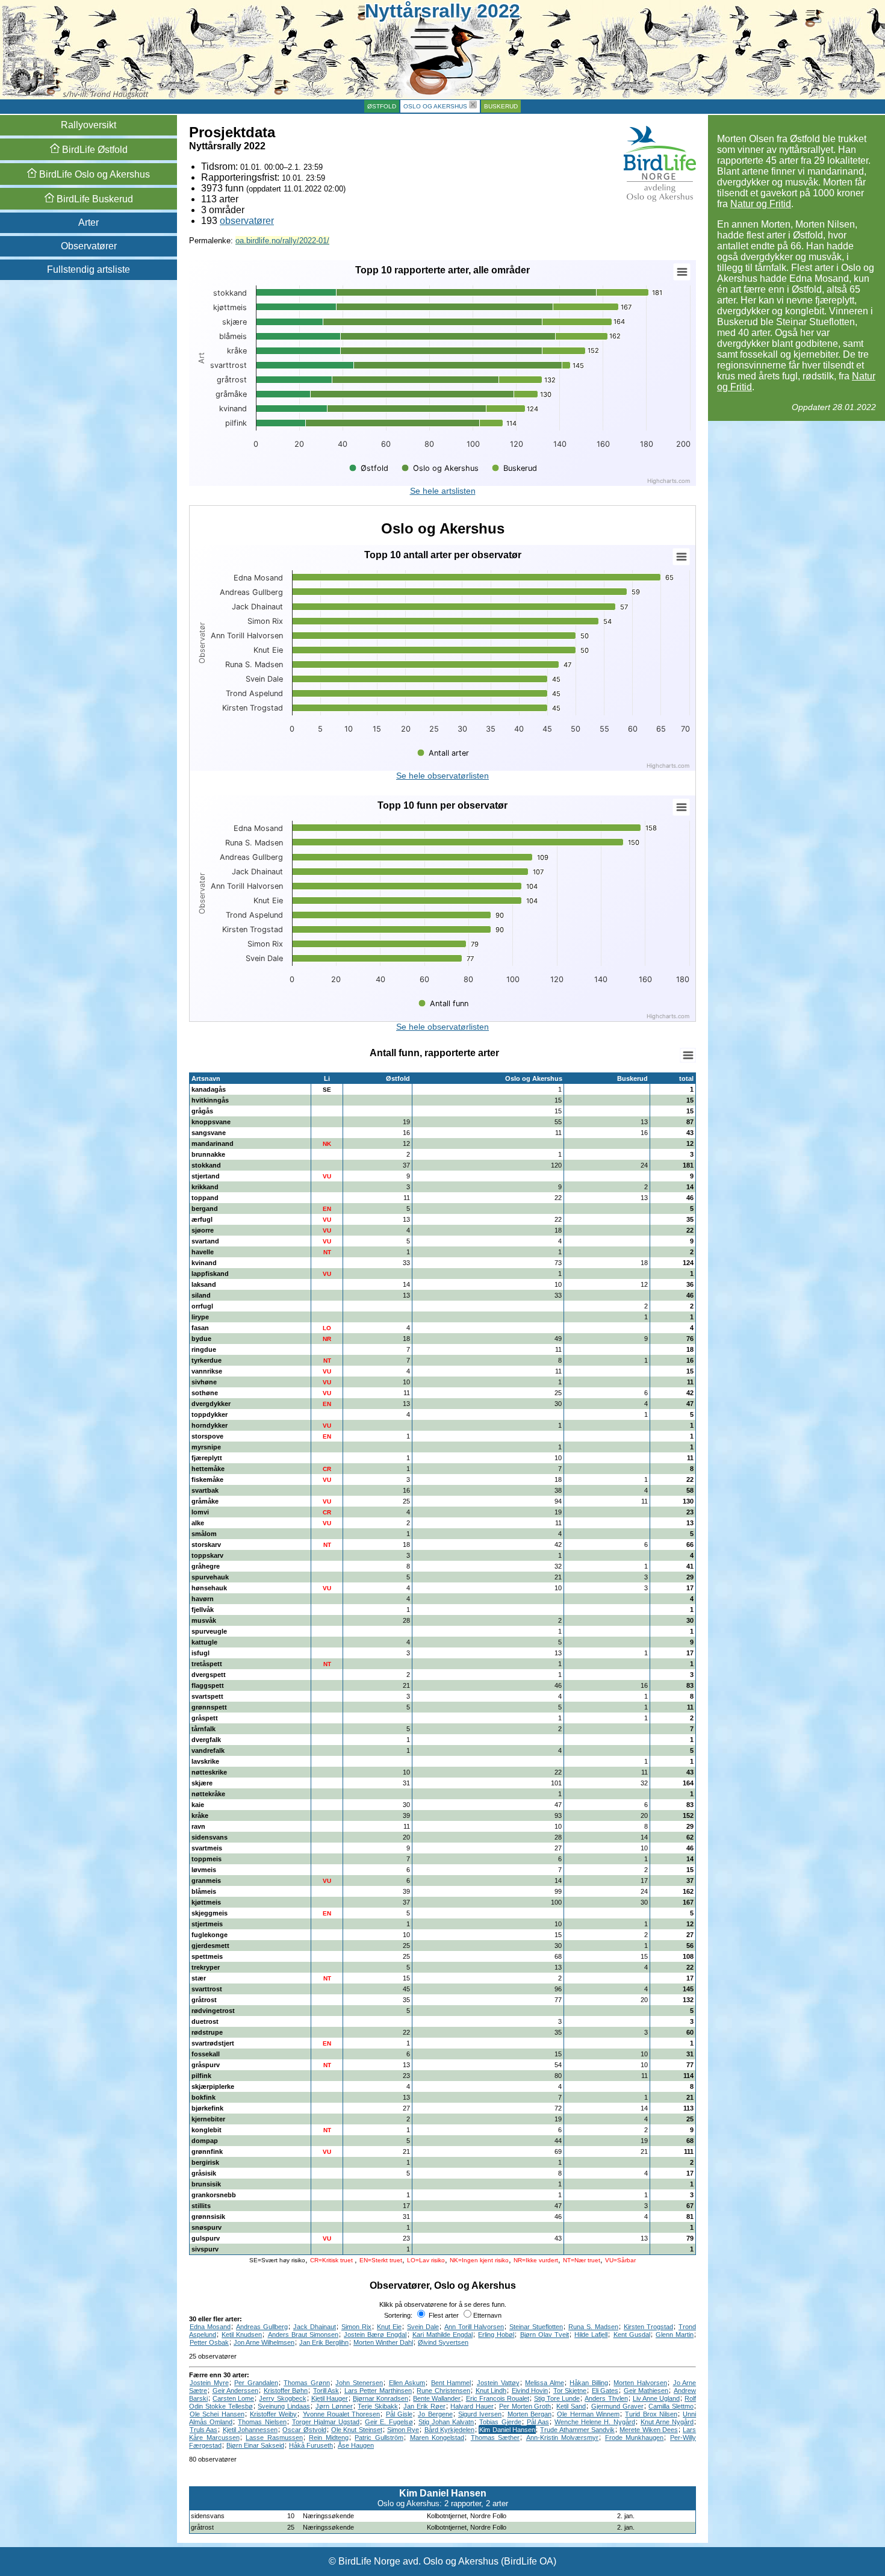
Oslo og (93, 174)
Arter (88, 222)
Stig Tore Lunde (557, 2398)
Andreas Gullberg (262, 2327)
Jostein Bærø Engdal (375, 2335)
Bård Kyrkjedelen (449, 2430)
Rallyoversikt (88, 125)
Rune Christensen (443, 2391)
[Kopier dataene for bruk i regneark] (688, 1055)
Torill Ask (326, 2391)
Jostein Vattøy (498, 2383)
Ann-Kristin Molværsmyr (563, 2438)
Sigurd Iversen (480, 2414)
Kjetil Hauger (330, 2398)
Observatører (89, 246)
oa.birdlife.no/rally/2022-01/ (282, 241)
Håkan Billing (589, 2383)
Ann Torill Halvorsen (474, 2327)
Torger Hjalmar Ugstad (326, 2422)
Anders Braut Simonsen (303, 2335)
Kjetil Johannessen (250, 2430)
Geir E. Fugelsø (389, 2422)
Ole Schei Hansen (217, 2414)
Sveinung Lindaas (284, 2406)
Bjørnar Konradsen (380, 2398)
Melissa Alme (545, 2383)
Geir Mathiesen (646, 2391)
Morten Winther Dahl (383, 2342)
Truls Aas (203, 2430)
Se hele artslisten (443, 491)
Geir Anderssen (236, 2391)
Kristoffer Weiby (273, 2414)
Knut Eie (389, 2327)
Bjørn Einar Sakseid (255, 2445)
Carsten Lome (233, 2398)
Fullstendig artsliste (88, 269)
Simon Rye (403, 2430)
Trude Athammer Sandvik (577, 2430)
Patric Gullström (379, 2438)
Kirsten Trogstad (648, 2327)
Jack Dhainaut (315, 2327)
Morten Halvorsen (640, 2383)
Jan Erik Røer (424, 2406)
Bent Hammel (451, 2383)
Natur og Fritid (761, 204)
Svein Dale (423, 2327)
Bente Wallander (437, 2398)
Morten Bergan (529, 2414)
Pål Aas (538, 2422)
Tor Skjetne (570, 2391)
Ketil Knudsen (242, 2335)
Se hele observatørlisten (442, 776)
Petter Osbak (209, 2342)
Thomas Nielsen (262, 2422)
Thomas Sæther (495, 2438)
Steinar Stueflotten (536, 2327)
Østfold (382, 106)
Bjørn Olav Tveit (545, 2335)
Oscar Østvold (304, 2430)
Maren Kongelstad (437, 2438)
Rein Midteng (329, 2438)
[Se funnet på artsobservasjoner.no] (691, 2516)
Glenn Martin (675, 2335)
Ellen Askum (407, 2383)
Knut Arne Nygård (667, 2422)
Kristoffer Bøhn (286, 2391)
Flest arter (443, 2315)
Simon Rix (356, 2327)
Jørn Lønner (334, 2406)
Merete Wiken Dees (649, 2430)
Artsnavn (206, 1078)
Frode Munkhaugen (635, 2438)
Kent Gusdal (632, 2335)
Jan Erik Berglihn (324, 2342)
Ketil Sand (571, 2406)
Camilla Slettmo (671, 2406)
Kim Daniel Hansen (507, 2430)
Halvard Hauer (472, 2406)
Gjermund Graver (617, 2406)
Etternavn (487, 2315)
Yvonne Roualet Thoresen (342, 2414)
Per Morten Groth (525, 2406)
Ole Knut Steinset (357, 2430)
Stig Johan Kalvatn (446, 2422)
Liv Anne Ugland (656, 2398)
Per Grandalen (256, 2383)
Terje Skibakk (378, 2406)
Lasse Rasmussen (274, 2438)
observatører (247, 221)
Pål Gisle (399, 2414)
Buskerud (501, 106)
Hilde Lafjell (591, 2335)
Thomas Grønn (307, 2383)
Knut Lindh (491, 2391)
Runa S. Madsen (593, 2327)
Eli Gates (605, 2391)
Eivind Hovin (530, 2391)
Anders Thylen (606, 2398)
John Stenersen (359, 2383)
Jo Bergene (435, 2414)
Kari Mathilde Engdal (442, 2335)
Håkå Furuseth (311, 2445)
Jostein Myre (209, 2383)
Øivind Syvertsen (443, 2342)
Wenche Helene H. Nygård (595, 2422)
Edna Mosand (210, 2327)
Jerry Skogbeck (282, 2398)
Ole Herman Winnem (588, 2414)
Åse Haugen (356, 2445)
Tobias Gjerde (500, 2422)
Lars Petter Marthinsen (378, 2391)
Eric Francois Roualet (498, 2398)
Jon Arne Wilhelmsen (264, 2342)
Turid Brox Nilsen (651, 2414)
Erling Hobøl (496, 2335)
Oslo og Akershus (435, 106)
